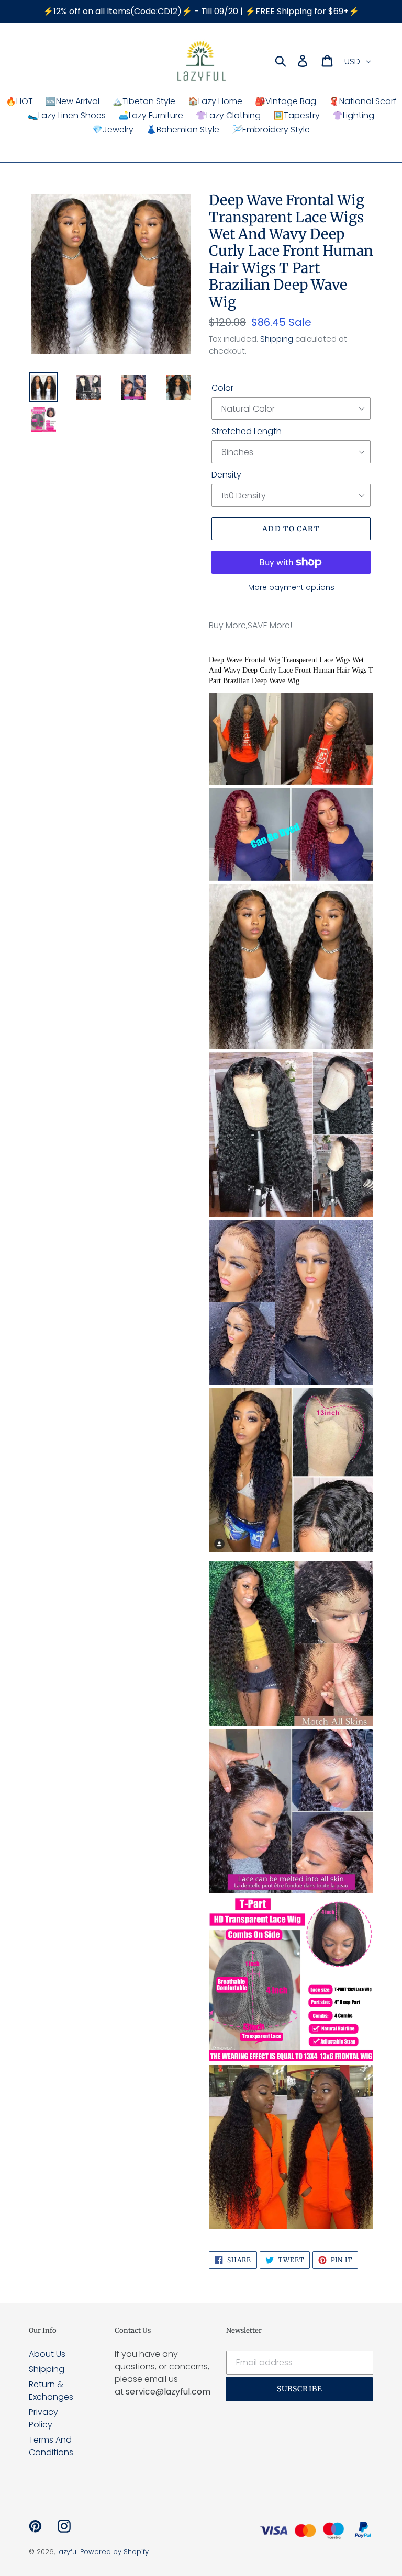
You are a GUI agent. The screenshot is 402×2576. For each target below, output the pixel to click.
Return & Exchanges (51, 2391)
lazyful (68, 2552)
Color (222, 388)
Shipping (277, 339)
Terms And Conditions (51, 2446)
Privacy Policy (43, 2418)
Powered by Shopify (114, 2552)
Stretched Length (247, 431)
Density (226, 475)
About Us (47, 2354)
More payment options (291, 587)
